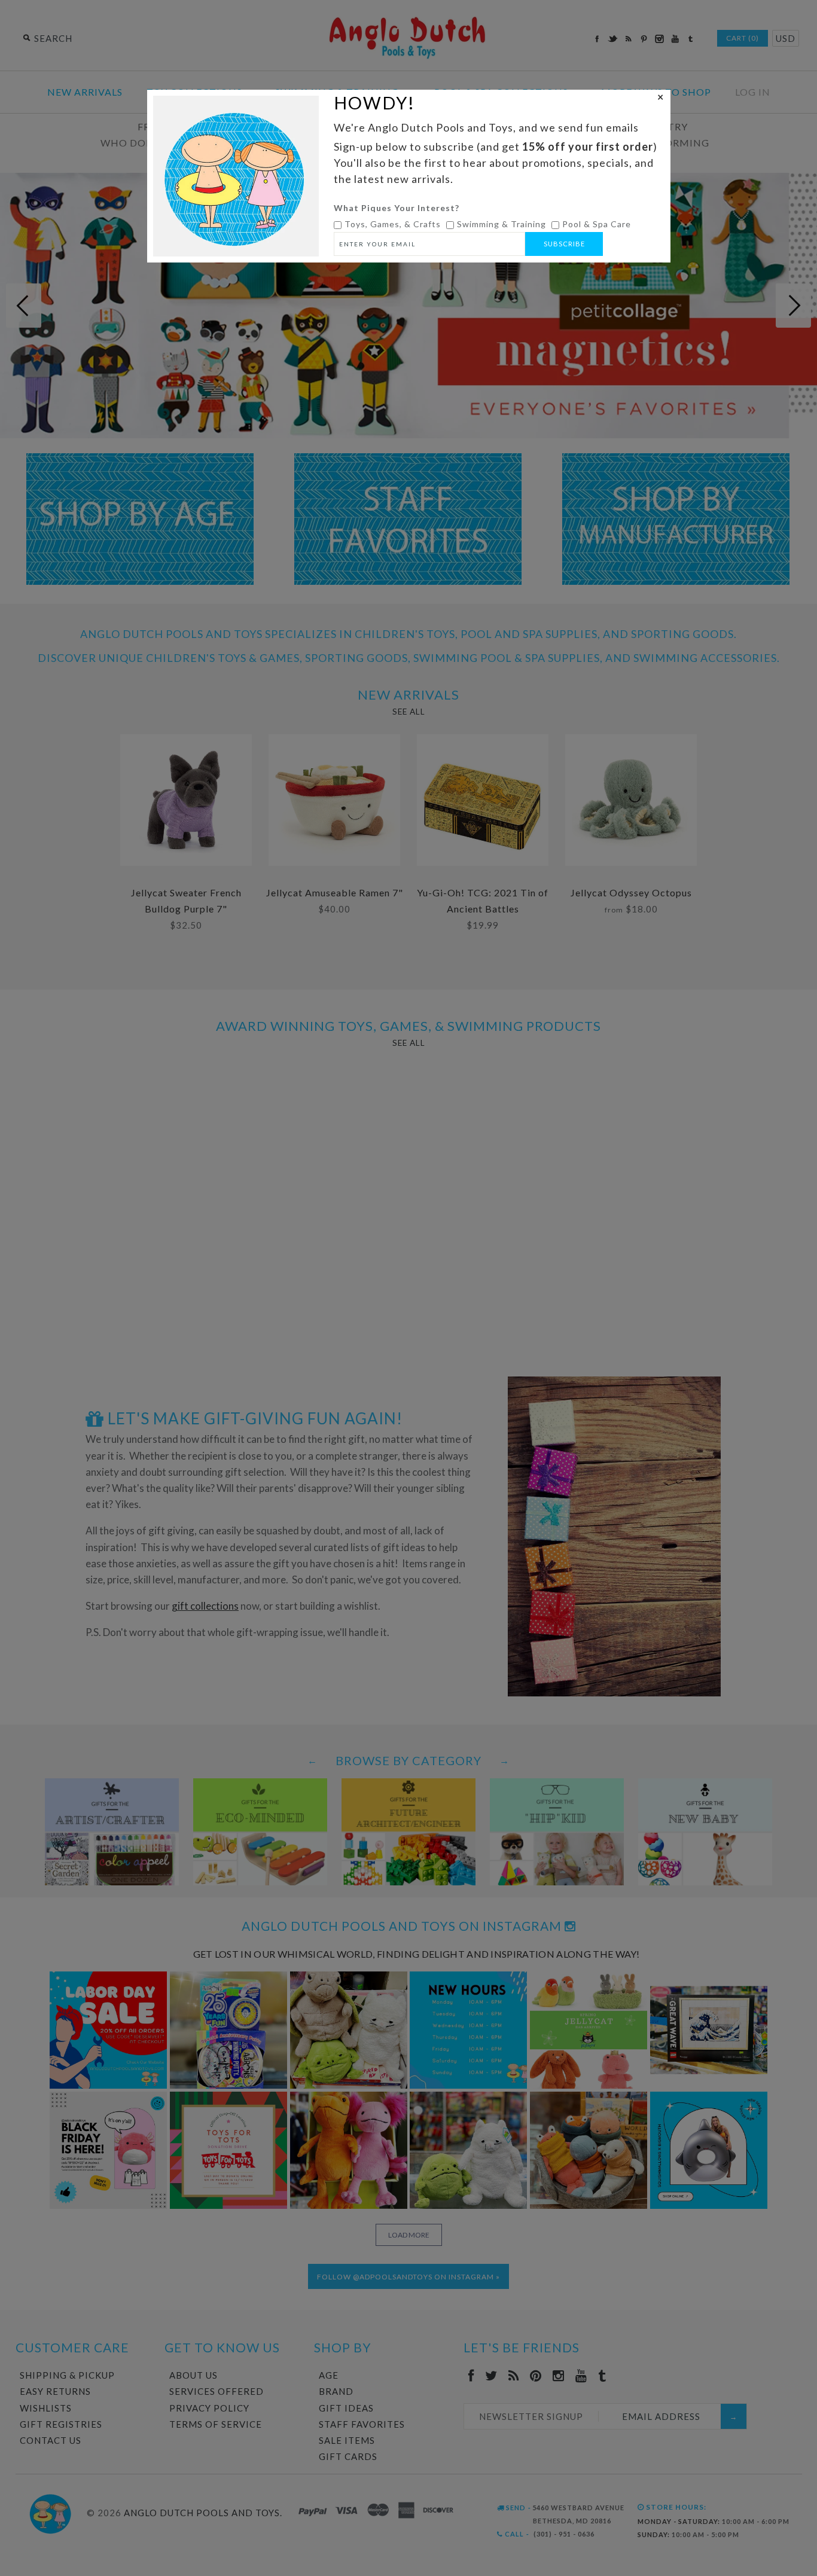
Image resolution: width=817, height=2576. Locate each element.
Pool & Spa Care (597, 224)
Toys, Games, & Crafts (393, 224)
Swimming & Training (502, 224)
